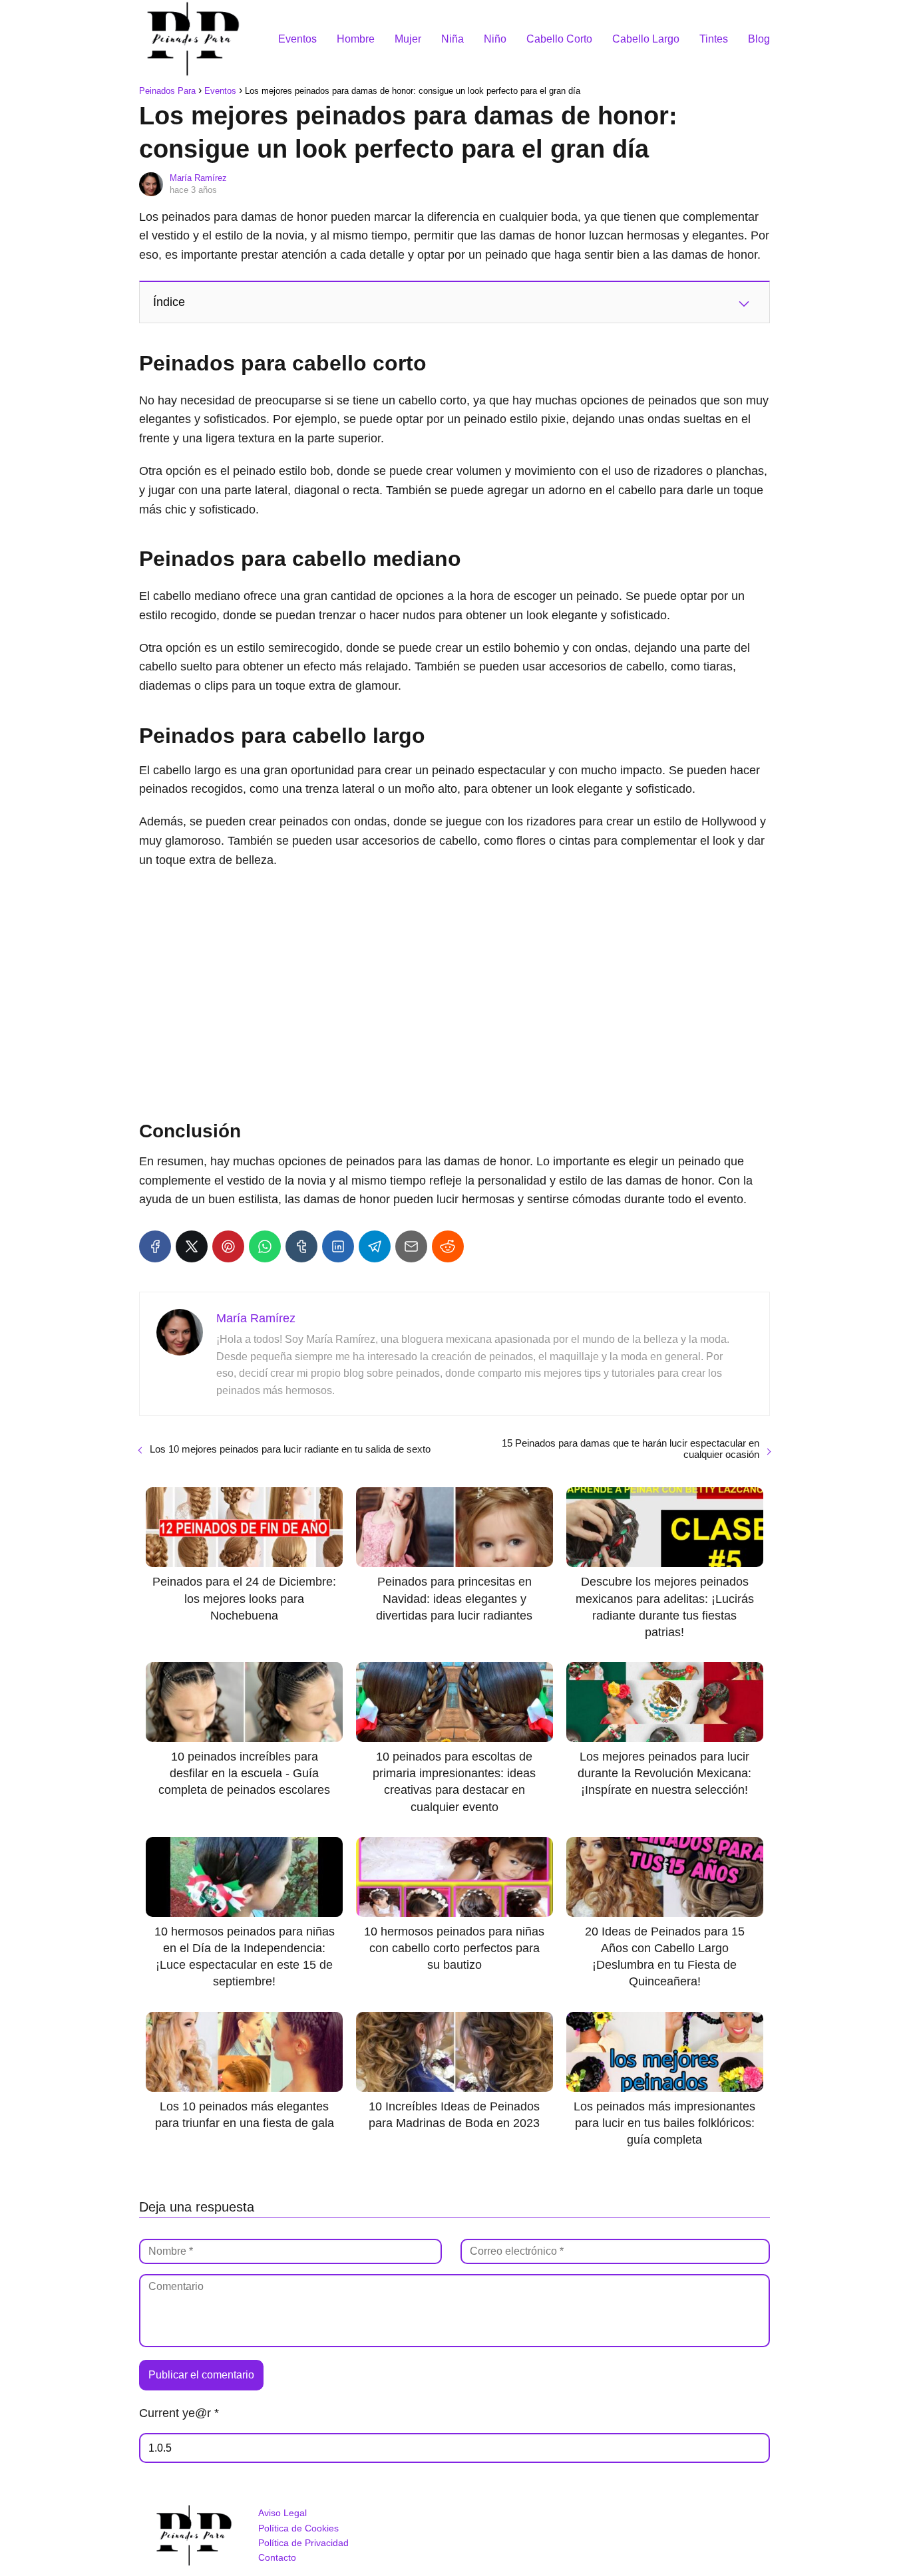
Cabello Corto (559, 39)
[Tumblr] (301, 1246)
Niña (453, 39)
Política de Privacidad (303, 2543)
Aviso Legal (282, 2513)
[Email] (411, 1246)
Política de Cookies (298, 2528)
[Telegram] (375, 1246)
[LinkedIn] (338, 1246)
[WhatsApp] (265, 1246)
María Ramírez (198, 178)
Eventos (297, 39)
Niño (495, 39)
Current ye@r (179, 2413)
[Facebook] (155, 1246)
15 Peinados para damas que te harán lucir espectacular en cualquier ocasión (631, 1449)
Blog (759, 39)
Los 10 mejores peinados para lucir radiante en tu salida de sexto (290, 1449)
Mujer (408, 39)
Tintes (714, 39)
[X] (192, 1246)
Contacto (277, 2557)
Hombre (356, 39)
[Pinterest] (228, 1246)
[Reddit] (448, 1246)
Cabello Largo (646, 39)
